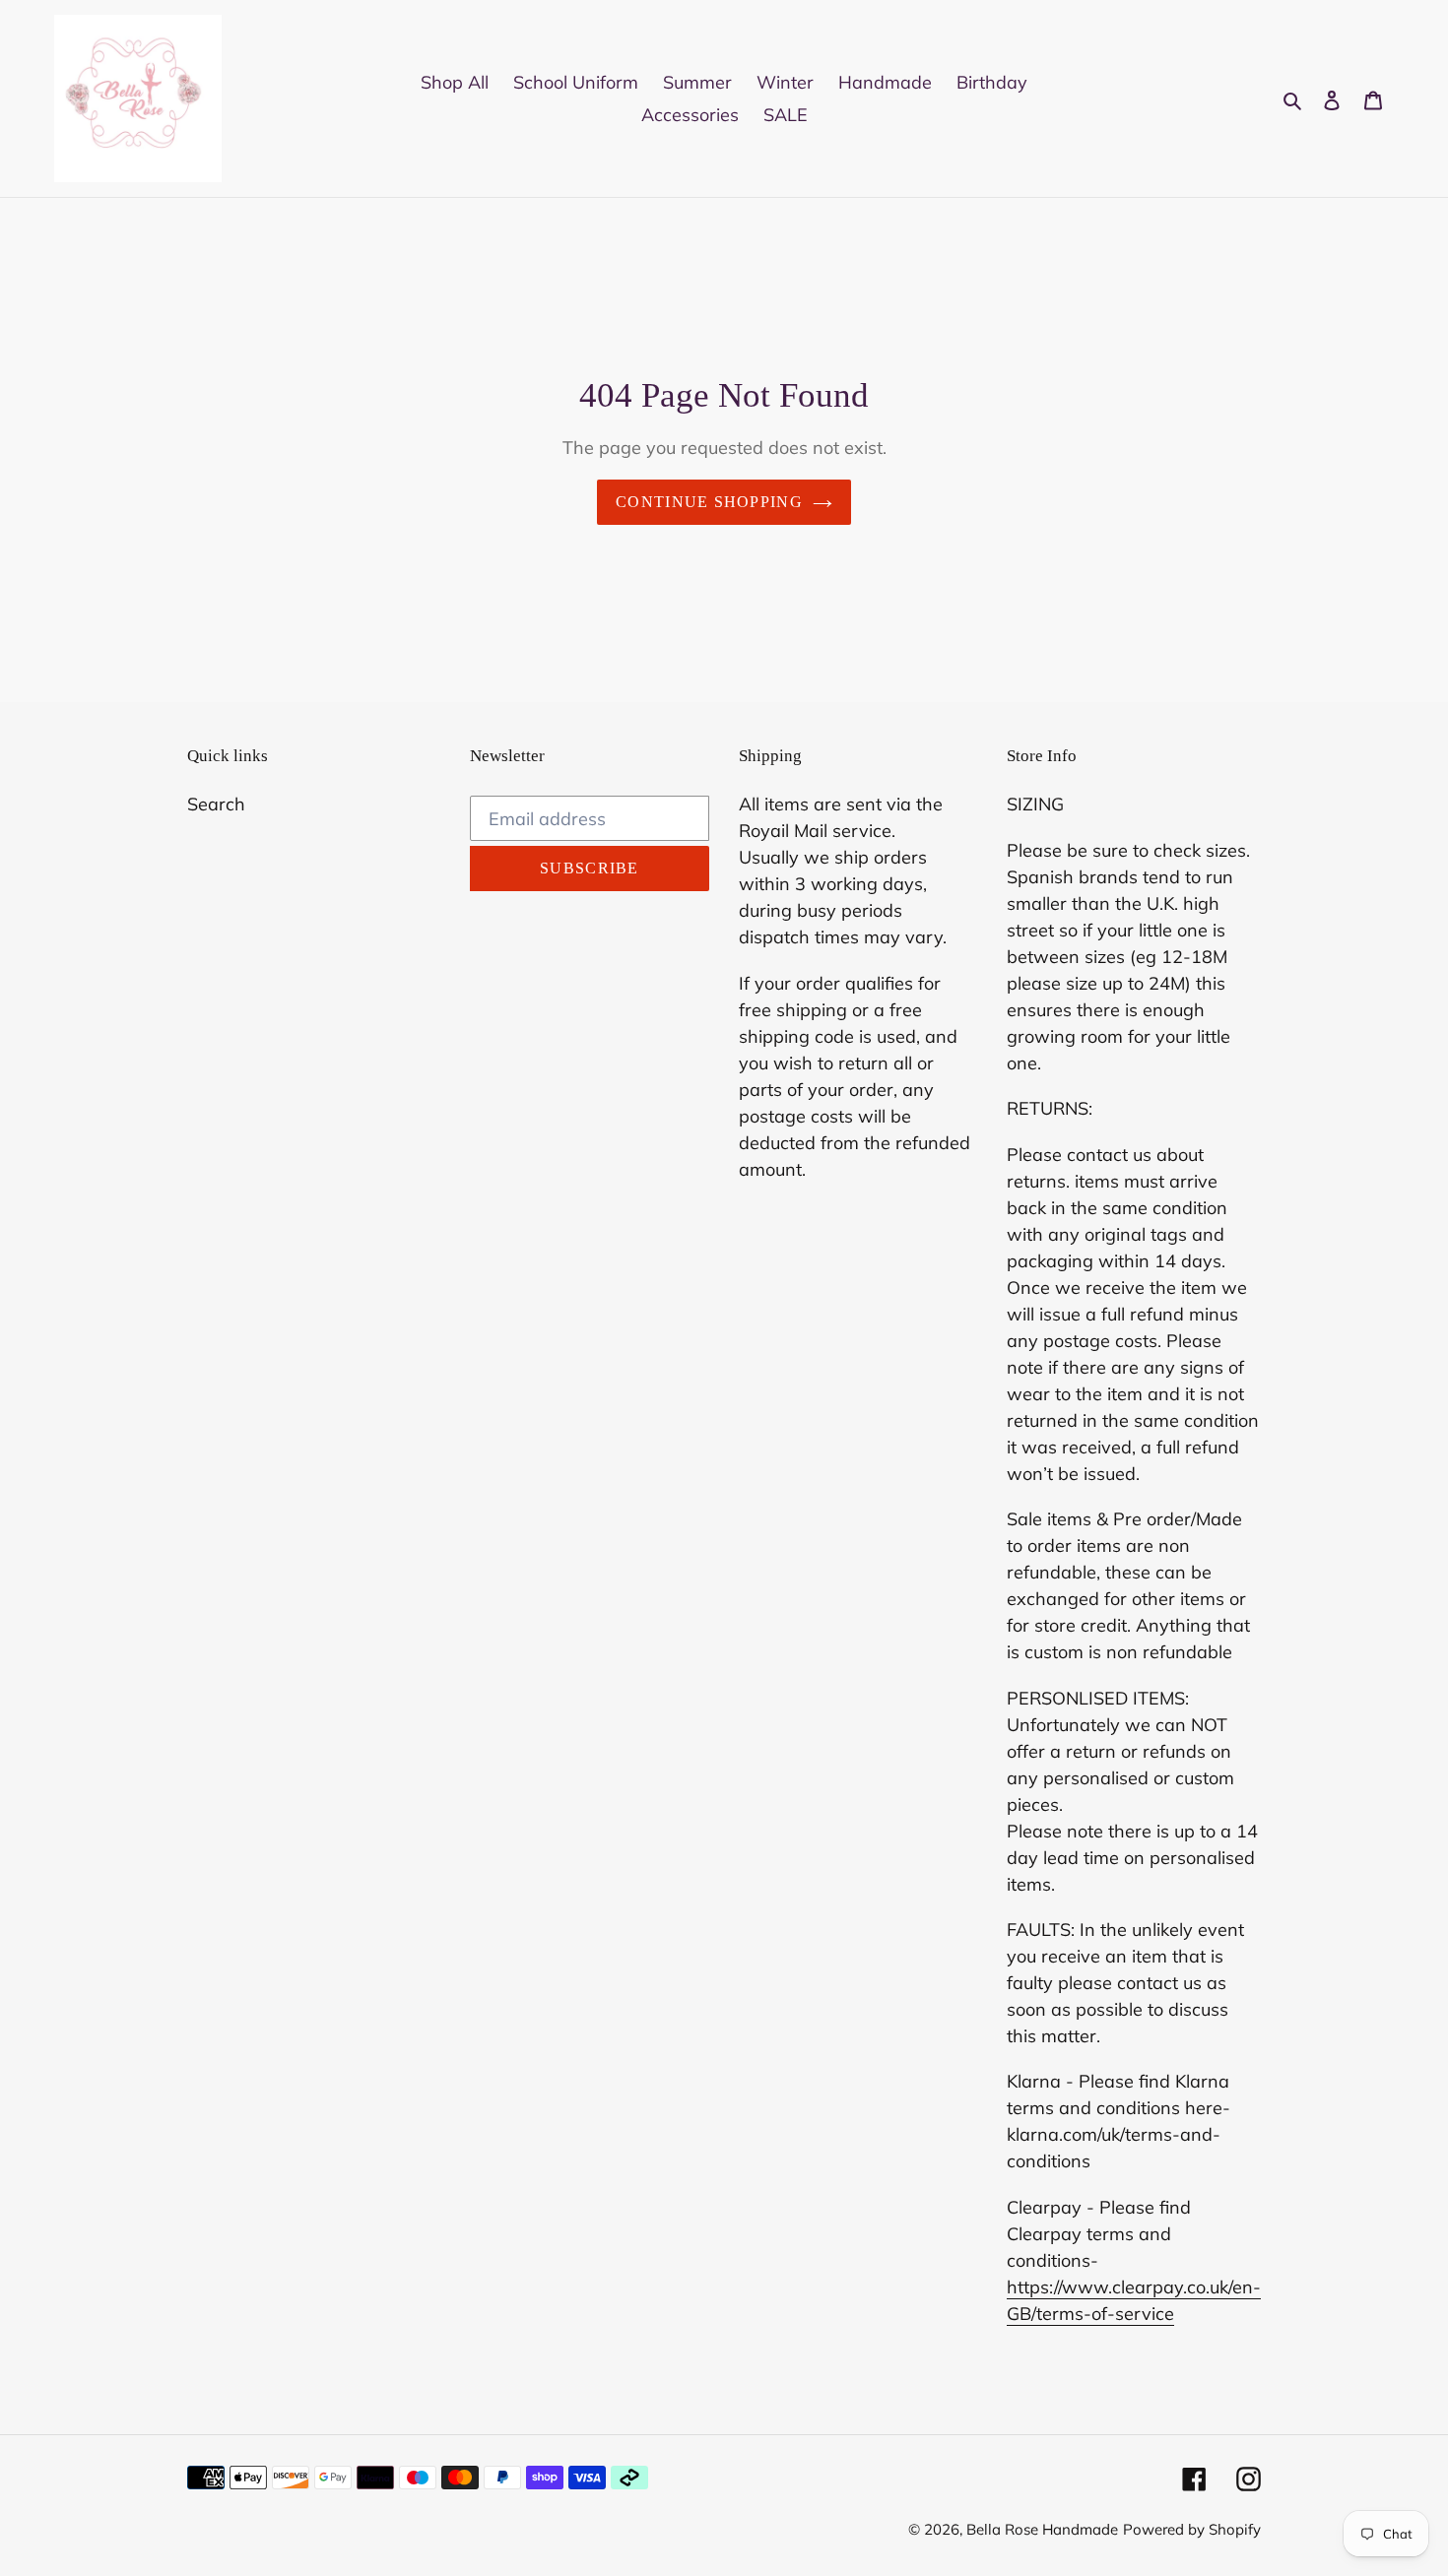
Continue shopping (709, 502)
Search (216, 804)
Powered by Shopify (1192, 2529)
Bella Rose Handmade (1042, 2529)
